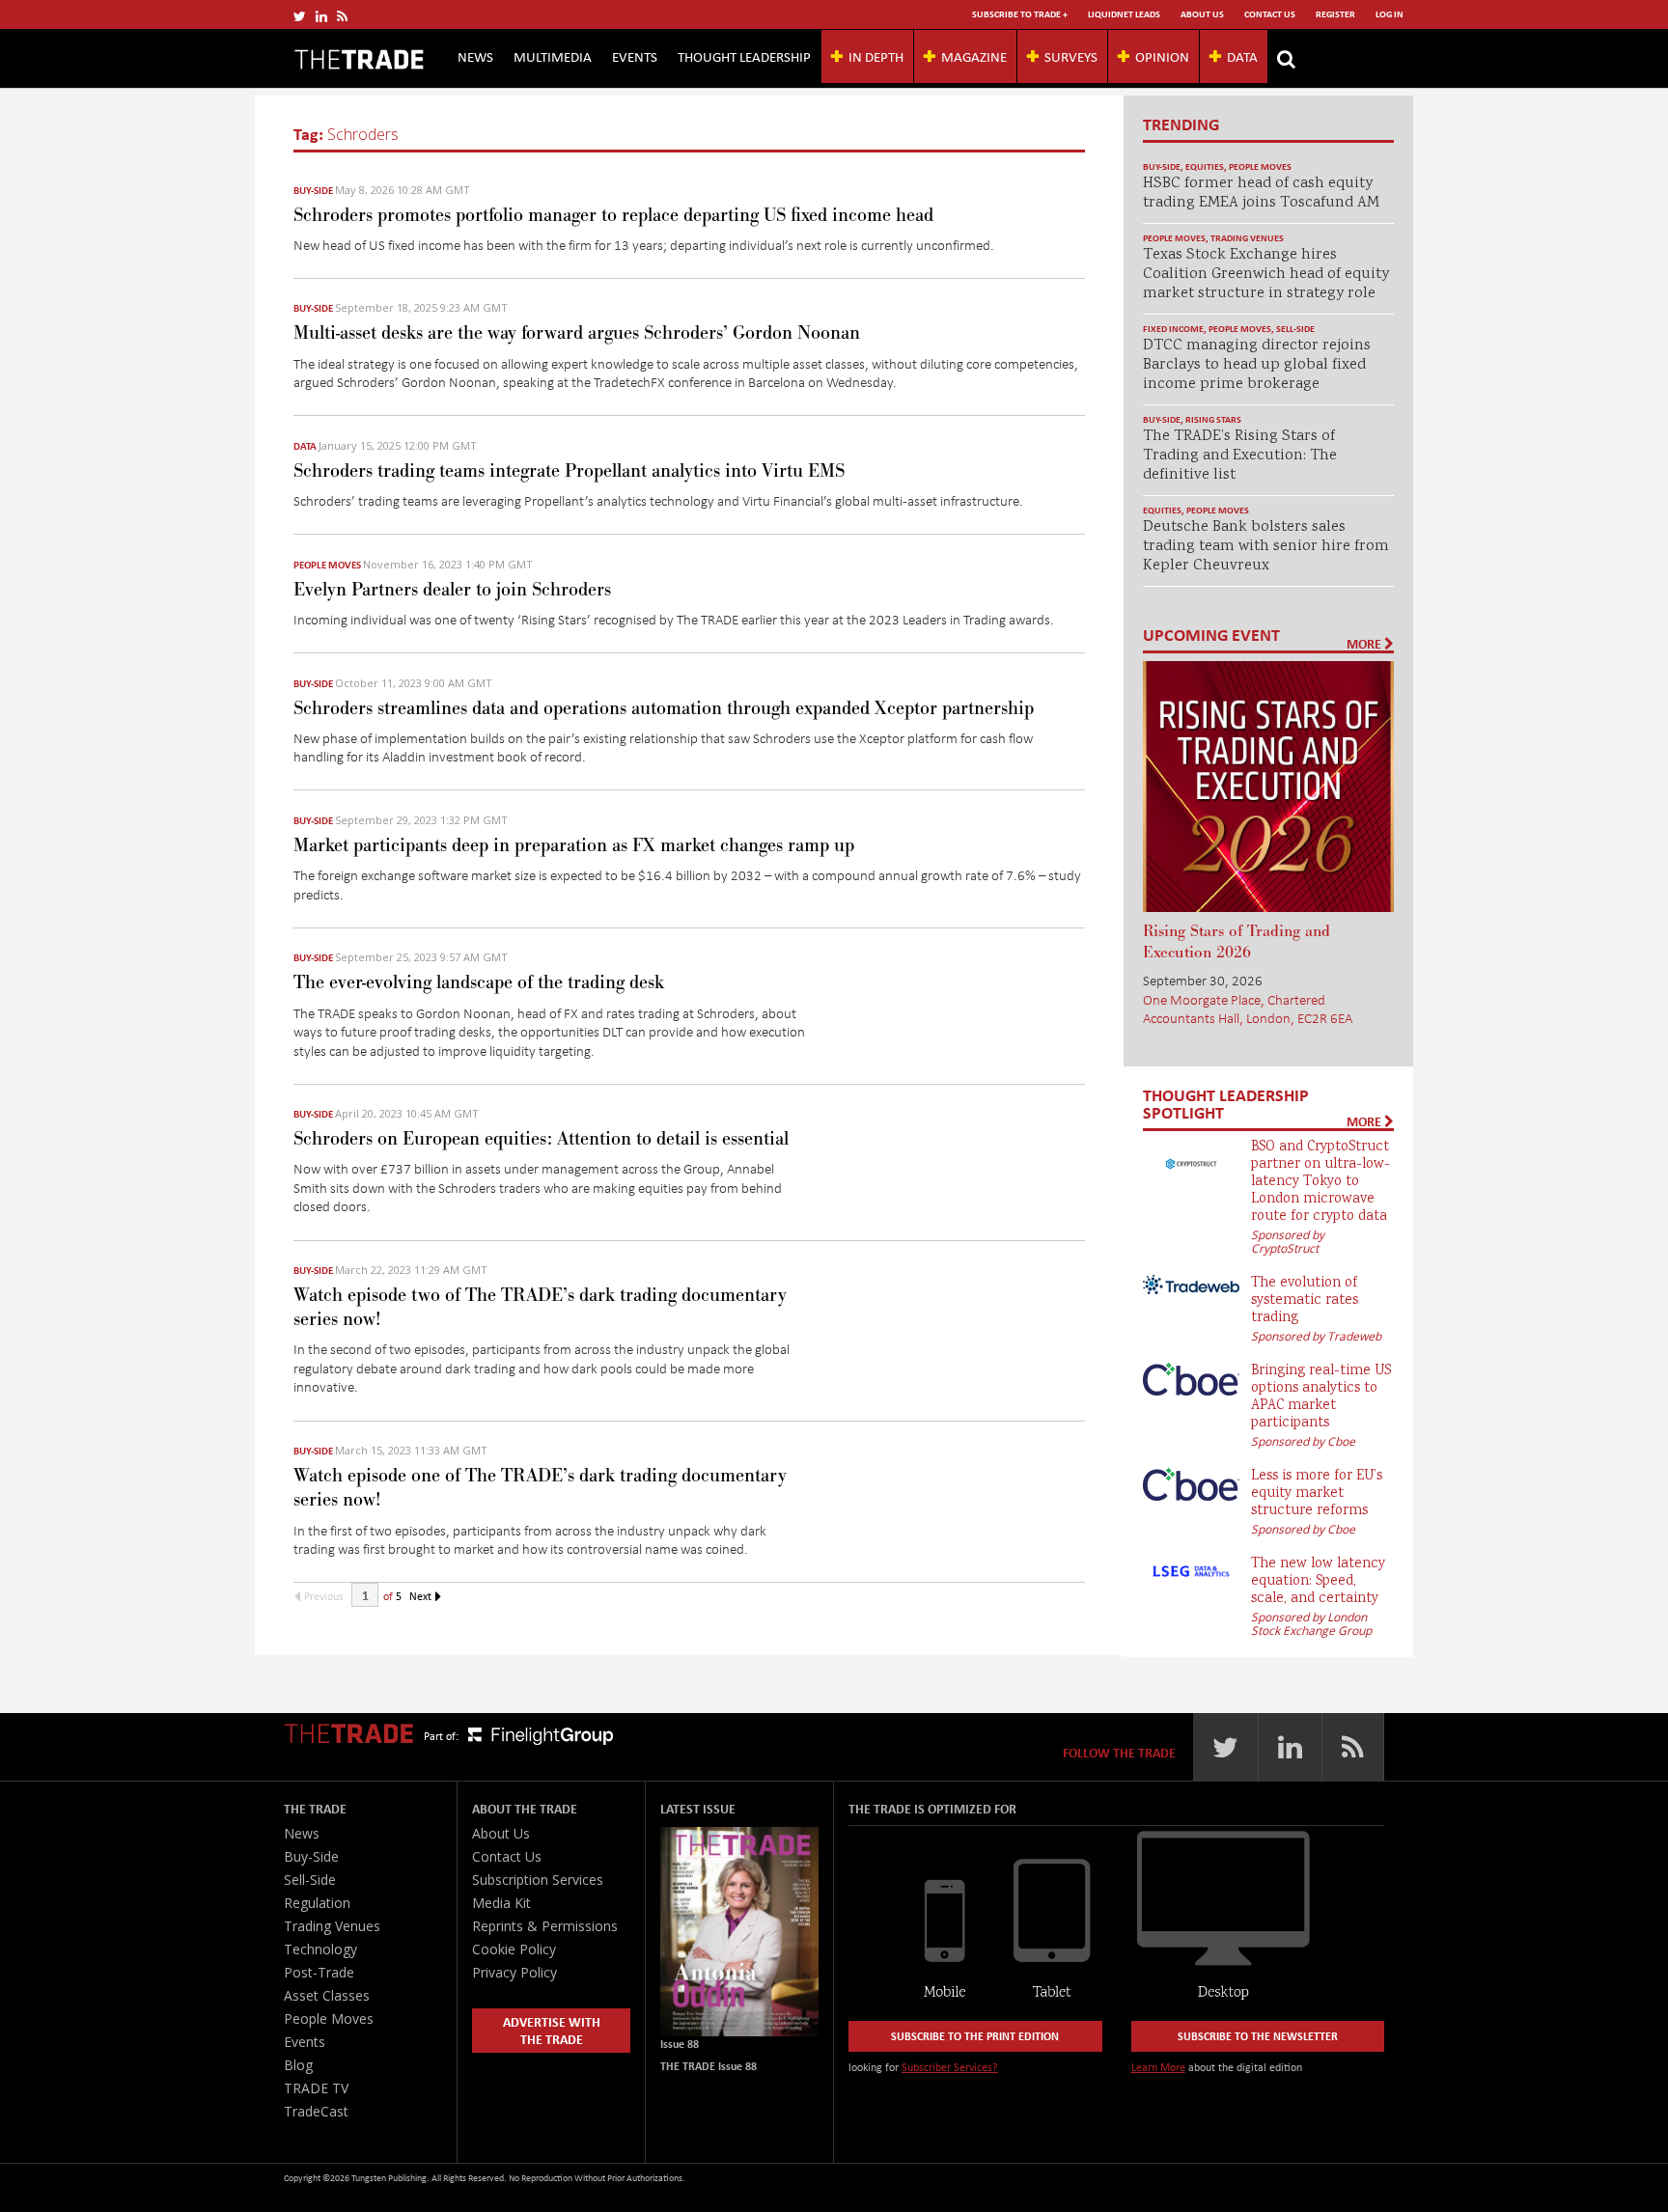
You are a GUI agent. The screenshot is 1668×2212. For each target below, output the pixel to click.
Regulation (317, 1903)
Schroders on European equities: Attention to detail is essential (541, 1139)
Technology (320, 1949)
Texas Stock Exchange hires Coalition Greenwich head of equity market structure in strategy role (1266, 275)
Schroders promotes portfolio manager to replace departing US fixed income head (613, 215)
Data (1242, 56)
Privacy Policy (514, 1972)
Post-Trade (319, 1972)
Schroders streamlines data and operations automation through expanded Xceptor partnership (664, 708)
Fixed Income (1173, 329)
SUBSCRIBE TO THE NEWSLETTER (1258, 2036)
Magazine (974, 56)
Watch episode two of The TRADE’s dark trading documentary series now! (540, 1307)
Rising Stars (1213, 419)
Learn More (1158, 2067)
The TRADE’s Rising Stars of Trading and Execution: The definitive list (1240, 456)
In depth (876, 56)
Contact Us (1270, 14)
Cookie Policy (514, 1949)
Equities (1205, 166)
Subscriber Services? (950, 2067)
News (475, 56)
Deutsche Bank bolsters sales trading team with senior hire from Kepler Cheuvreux (1266, 547)
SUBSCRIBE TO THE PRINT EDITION (975, 2036)
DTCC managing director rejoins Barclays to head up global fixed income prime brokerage (1257, 365)
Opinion (1162, 56)
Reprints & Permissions (545, 1926)
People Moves (327, 565)
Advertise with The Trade (552, 2030)
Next (422, 1596)
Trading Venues (1247, 238)
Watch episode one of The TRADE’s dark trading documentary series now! (540, 1488)
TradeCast (316, 2111)
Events (635, 56)
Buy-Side (313, 190)
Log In (1390, 14)
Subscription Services (538, 1880)
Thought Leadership (744, 56)
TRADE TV (316, 2088)
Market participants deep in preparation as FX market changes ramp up (574, 845)
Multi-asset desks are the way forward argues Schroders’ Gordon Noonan (577, 333)
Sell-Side (1295, 329)
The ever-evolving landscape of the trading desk (479, 982)
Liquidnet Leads (1124, 14)
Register (1335, 14)
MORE (1365, 644)
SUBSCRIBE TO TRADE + (1020, 14)
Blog (298, 2065)
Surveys (1071, 56)
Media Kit (501, 1903)
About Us (1202, 14)
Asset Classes (327, 1995)
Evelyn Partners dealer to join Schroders (452, 590)
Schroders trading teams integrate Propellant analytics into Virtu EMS (569, 471)
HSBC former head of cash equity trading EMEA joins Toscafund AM (1261, 194)
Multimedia (553, 56)
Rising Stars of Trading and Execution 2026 (1237, 942)
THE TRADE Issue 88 (709, 2066)
